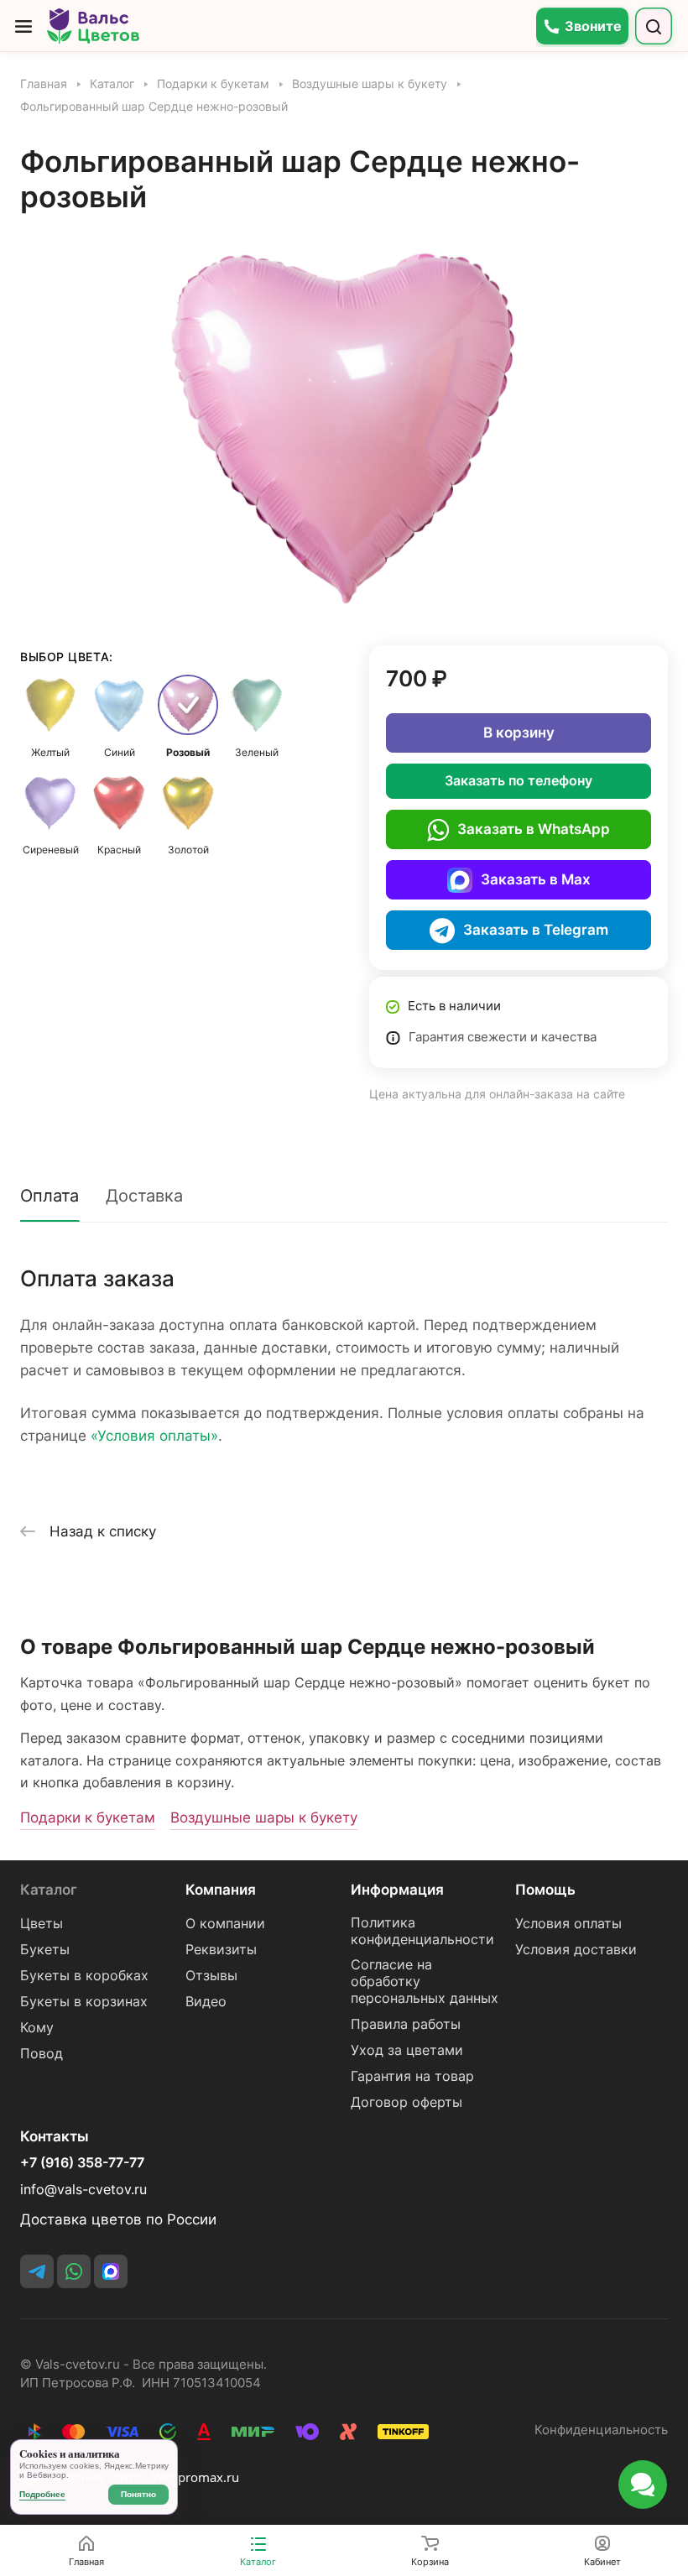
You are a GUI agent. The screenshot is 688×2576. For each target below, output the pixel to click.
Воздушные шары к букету (264, 1817)
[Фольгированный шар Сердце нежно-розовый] (344, 425)
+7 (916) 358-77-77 (82, 2163)
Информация (397, 1890)
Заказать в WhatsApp (534, 829)
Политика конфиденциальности (422, 1931)
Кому (37, 2028)
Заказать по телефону (519, 781)
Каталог (49, 1890)
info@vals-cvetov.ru (83, 2190)
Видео (206, 2002)
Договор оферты (407, 2102)
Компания (221, 1890)
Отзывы (211, 1976)
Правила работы (406, 2024)
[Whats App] (74, 2271)
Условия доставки (576, 1950)
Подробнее (42, 2494)
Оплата (50, 1196)
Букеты (45, 1950)
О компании (225, 1924)
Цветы (42, 1924)
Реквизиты (221, 1950)
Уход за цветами (407, 2050)
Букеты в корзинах (84, 2002)
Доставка (144, 1196)
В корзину (519, 733)
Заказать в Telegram (536, 930)
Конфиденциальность (601, 2430)
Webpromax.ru (195, 2477)
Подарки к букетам (88, 1817)
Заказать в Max (536, 879)
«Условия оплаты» (154, 1436)
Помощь (545, 1890)
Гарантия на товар (412, 2076)
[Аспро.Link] (111, 2271)
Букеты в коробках (84, 1976)
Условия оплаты (568, 1924)
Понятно (138, 2494)
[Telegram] (37, 2271)
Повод (42, 2054)
